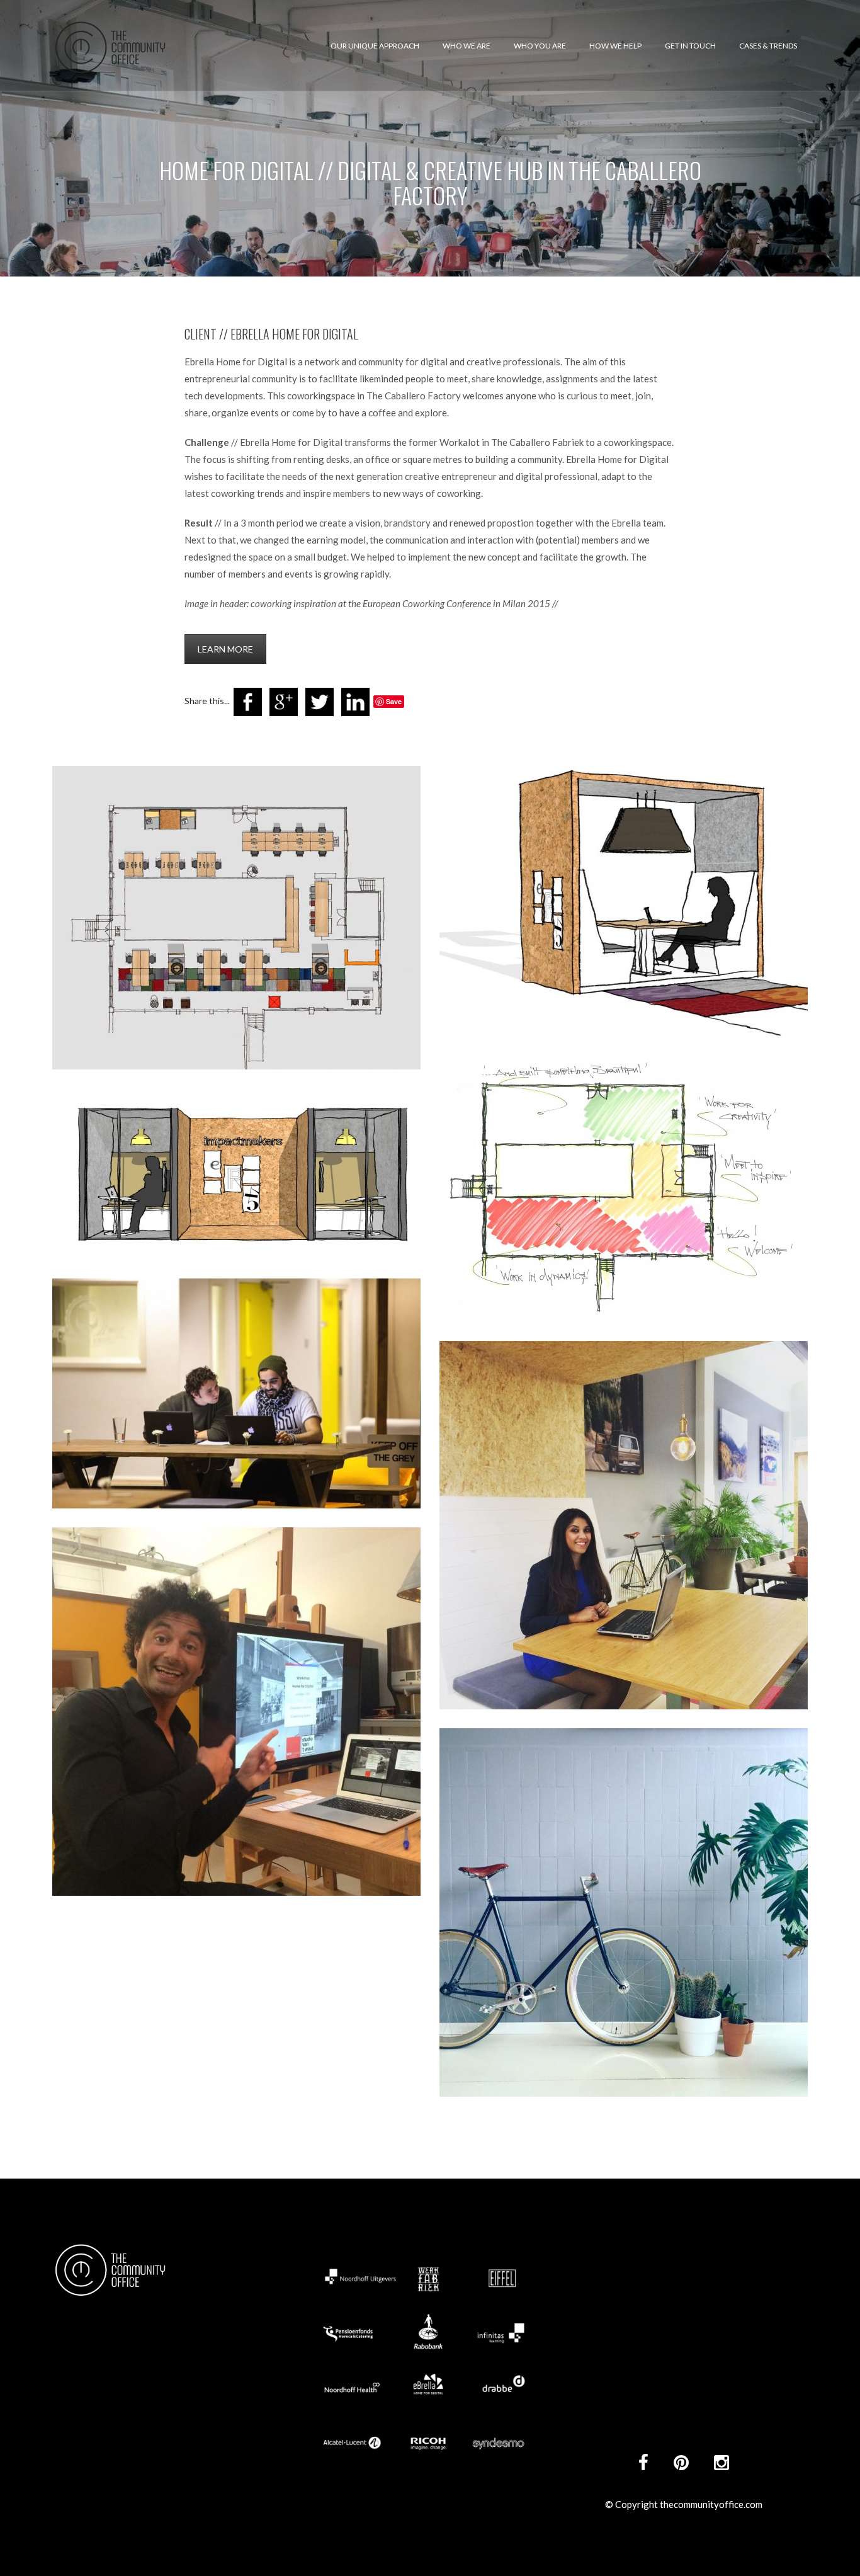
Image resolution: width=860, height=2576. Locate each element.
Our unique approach (375, 46)
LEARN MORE (225, 649)
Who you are (540, 46)
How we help (615, 46)
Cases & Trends (768, 46)
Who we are (467, 46)
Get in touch (690, 46)
